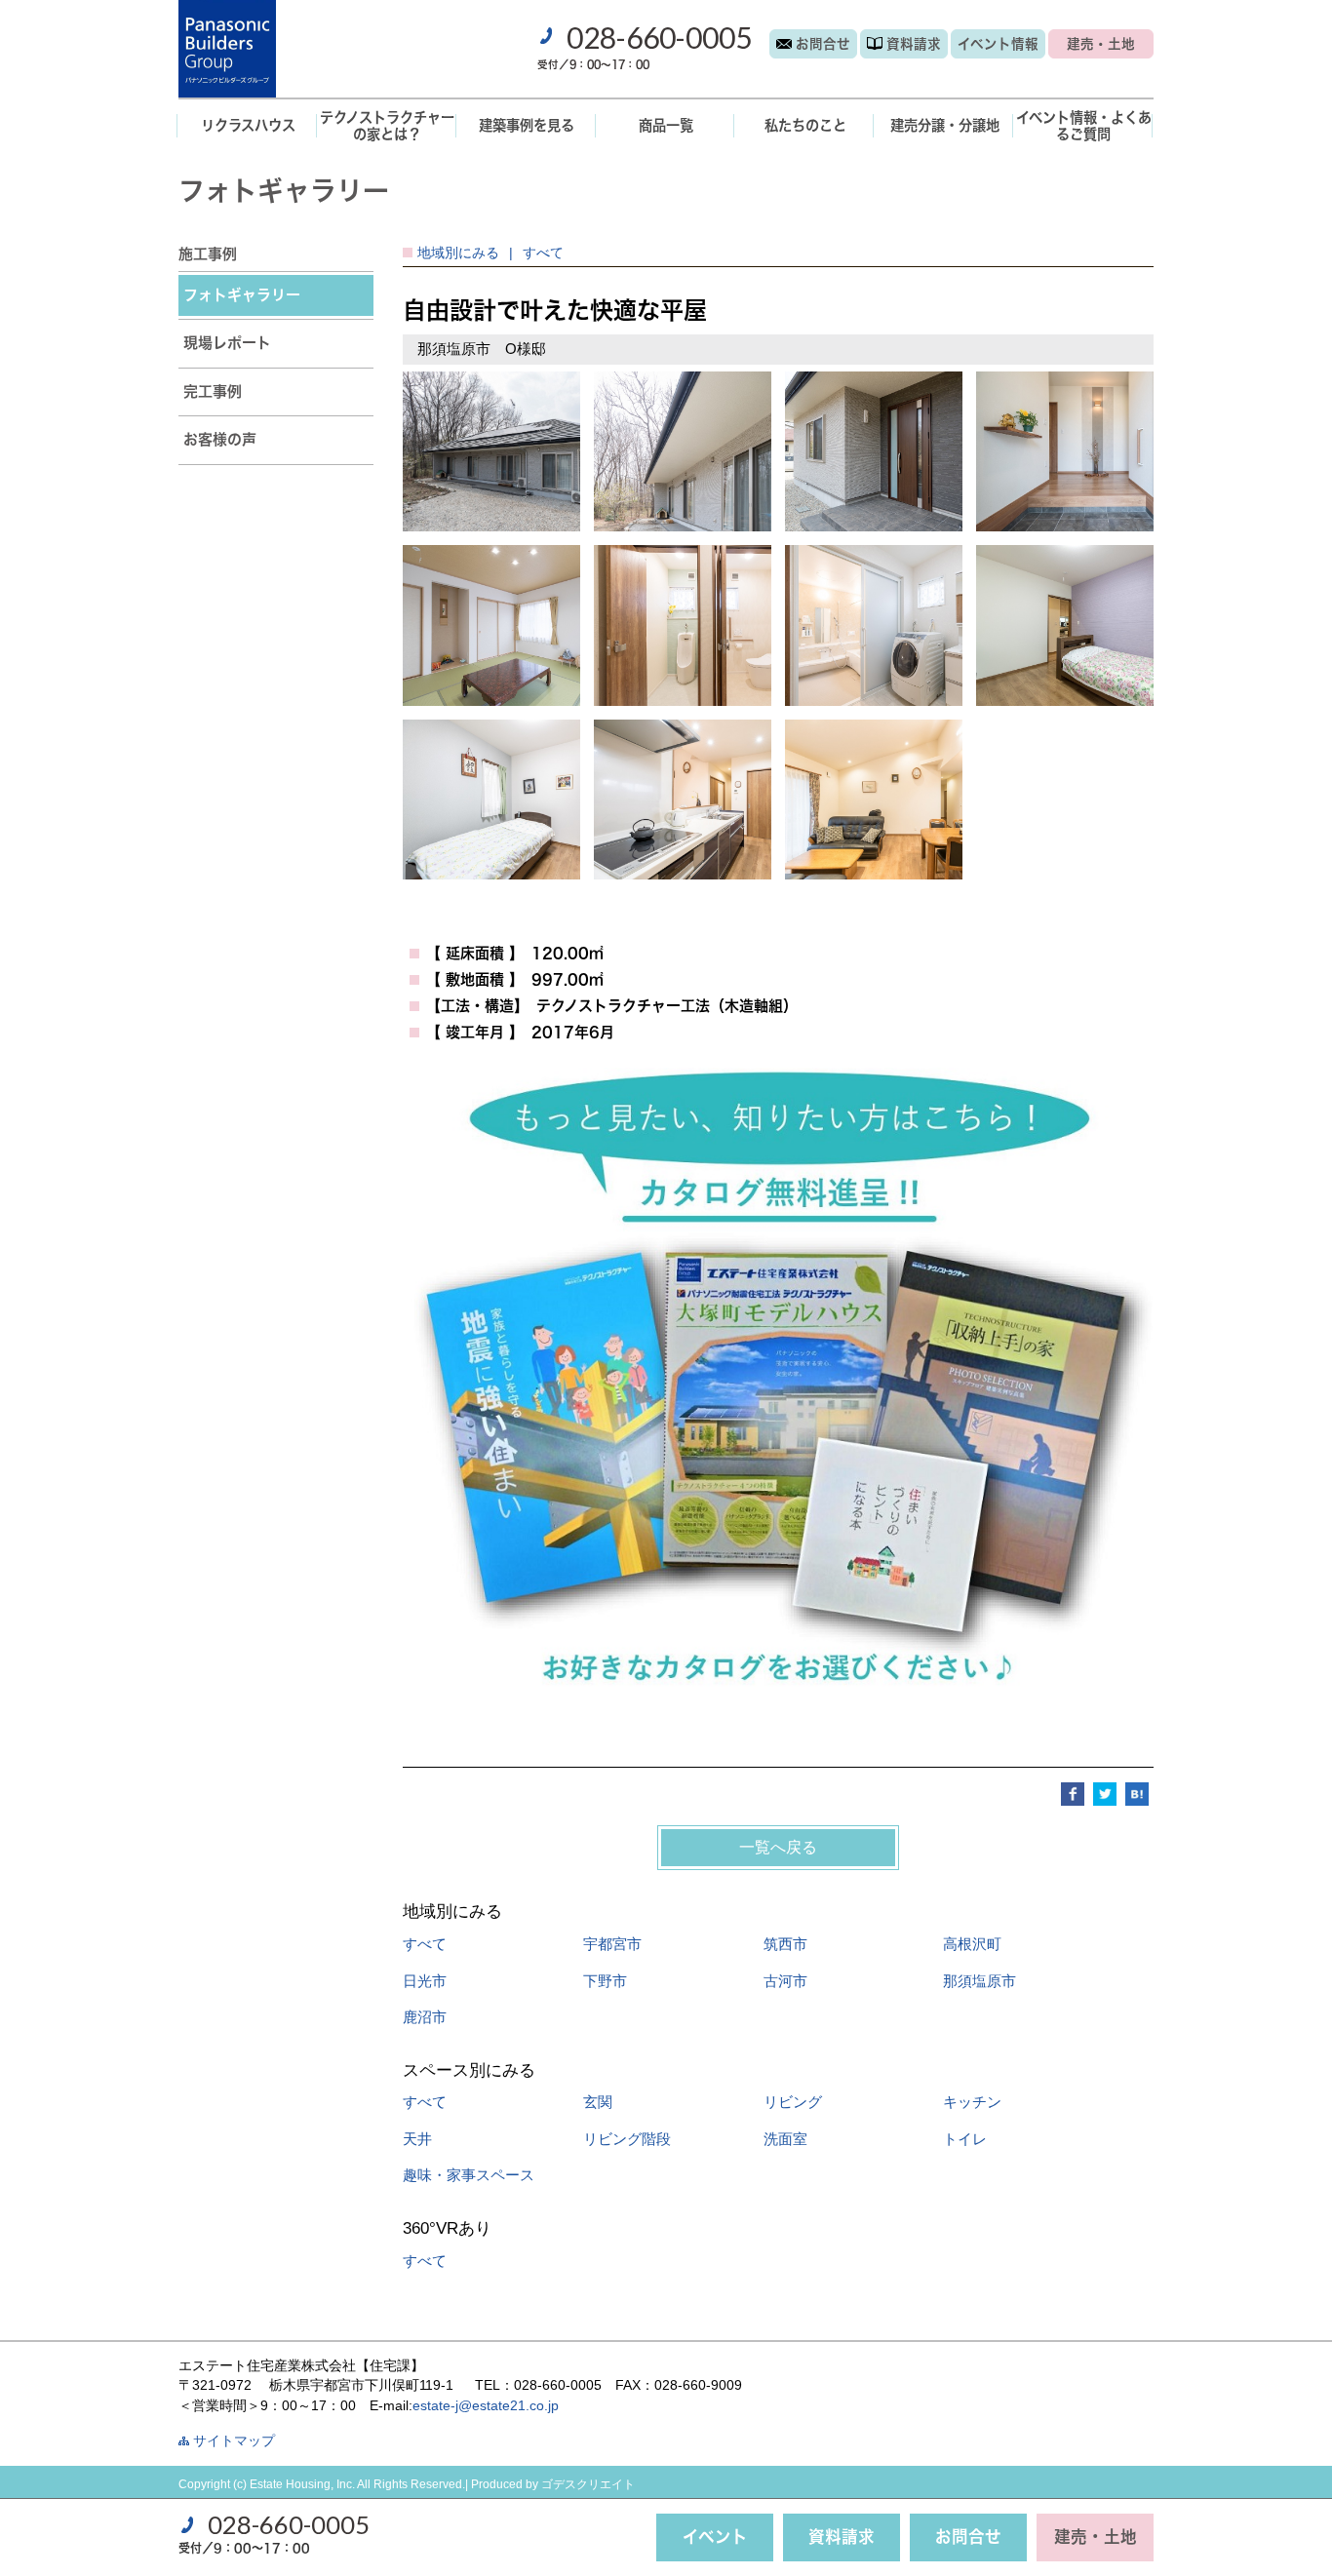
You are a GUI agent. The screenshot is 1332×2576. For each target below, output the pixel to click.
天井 (417, 2139)
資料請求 (914, 44)
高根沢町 (972, 1944)
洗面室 (785, 2139)
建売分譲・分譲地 (945, 125)
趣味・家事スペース (469, 2175)
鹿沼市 (425, 2017)
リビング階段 (627, 2139)
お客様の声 (220, 439)
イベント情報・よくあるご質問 (1084, 126)
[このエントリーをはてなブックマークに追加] (1137, 1793)
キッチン (972, 2102)
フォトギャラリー (242, 295)
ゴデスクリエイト (588, 2484)
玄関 (598, 2102)
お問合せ (823, 44)
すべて (425, 1944)
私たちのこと (805, 125)
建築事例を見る (527, 125)
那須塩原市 (979, 1981)
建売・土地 (1101, 44)
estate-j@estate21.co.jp (486, 2406)
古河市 (785, 1981)
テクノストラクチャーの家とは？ (387, 126)
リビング (793, 2102)
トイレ (965, 2139)
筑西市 (785, 1944)
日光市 (425, 1981)
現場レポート (227, 343)
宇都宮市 (612, 1944)
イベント (998, 44)
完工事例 (213, 391)
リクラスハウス (248, 125)
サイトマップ (234, 2441)
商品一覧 (666, 125)
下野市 (605, 1981)
